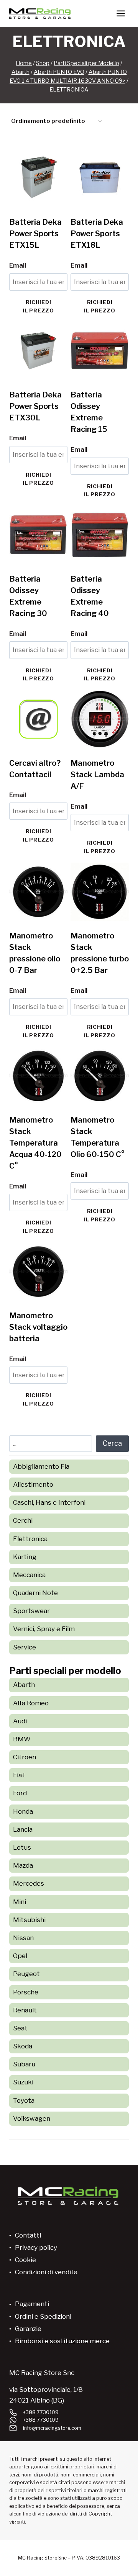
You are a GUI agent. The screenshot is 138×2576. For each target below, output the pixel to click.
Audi (20, 1721)
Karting (25, 1557)
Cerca (112, 1443)
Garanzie (28, 2329)
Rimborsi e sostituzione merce (62, 2341)
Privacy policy (36, 2247)
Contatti (28, 2235)
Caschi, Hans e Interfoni (49, 1502)
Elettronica (30, 1539)
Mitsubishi (29, 1920)
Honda (23, 1811)
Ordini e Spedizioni (43, 2316)
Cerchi (23, 1520)
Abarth (24, 1685)
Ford (20, 1793)
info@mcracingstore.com (52, 2428)
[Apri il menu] (121, 13)
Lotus (22, 1847)
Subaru (24, 2064)
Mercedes (29, 1883)
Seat (20, 2028)
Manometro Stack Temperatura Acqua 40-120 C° (35, 1143)
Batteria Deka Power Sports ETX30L (35, 406)
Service (25, 1647)
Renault (25, 2010)
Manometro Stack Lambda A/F (97, 775)
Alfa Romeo (31, 1703)
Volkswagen (32, 2118)
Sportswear (31, 1611)
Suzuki (23, 2082)
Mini (20, 1902)
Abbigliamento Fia (41, 1466)
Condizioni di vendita (46, 2272)
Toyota (24, 2100)
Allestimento (33, 1484)
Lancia (23, 1829)
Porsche (26, 1992)
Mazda (23, 1865)
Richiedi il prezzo (38, 306)
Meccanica (29, 1575)
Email (18, 265)
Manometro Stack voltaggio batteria (38, 1327)
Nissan (23, 1938)
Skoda (23, 2046)
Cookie (25, 2260)
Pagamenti (32, 2304)
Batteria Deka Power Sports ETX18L (97, 234)
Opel (20, 1956)
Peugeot (26, 1974)
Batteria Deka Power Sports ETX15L (35, 234)
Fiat (19, 1775)
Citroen (25, 1757)
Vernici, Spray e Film (44, 1629)
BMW (22, 1739)
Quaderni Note (35, 1593)
